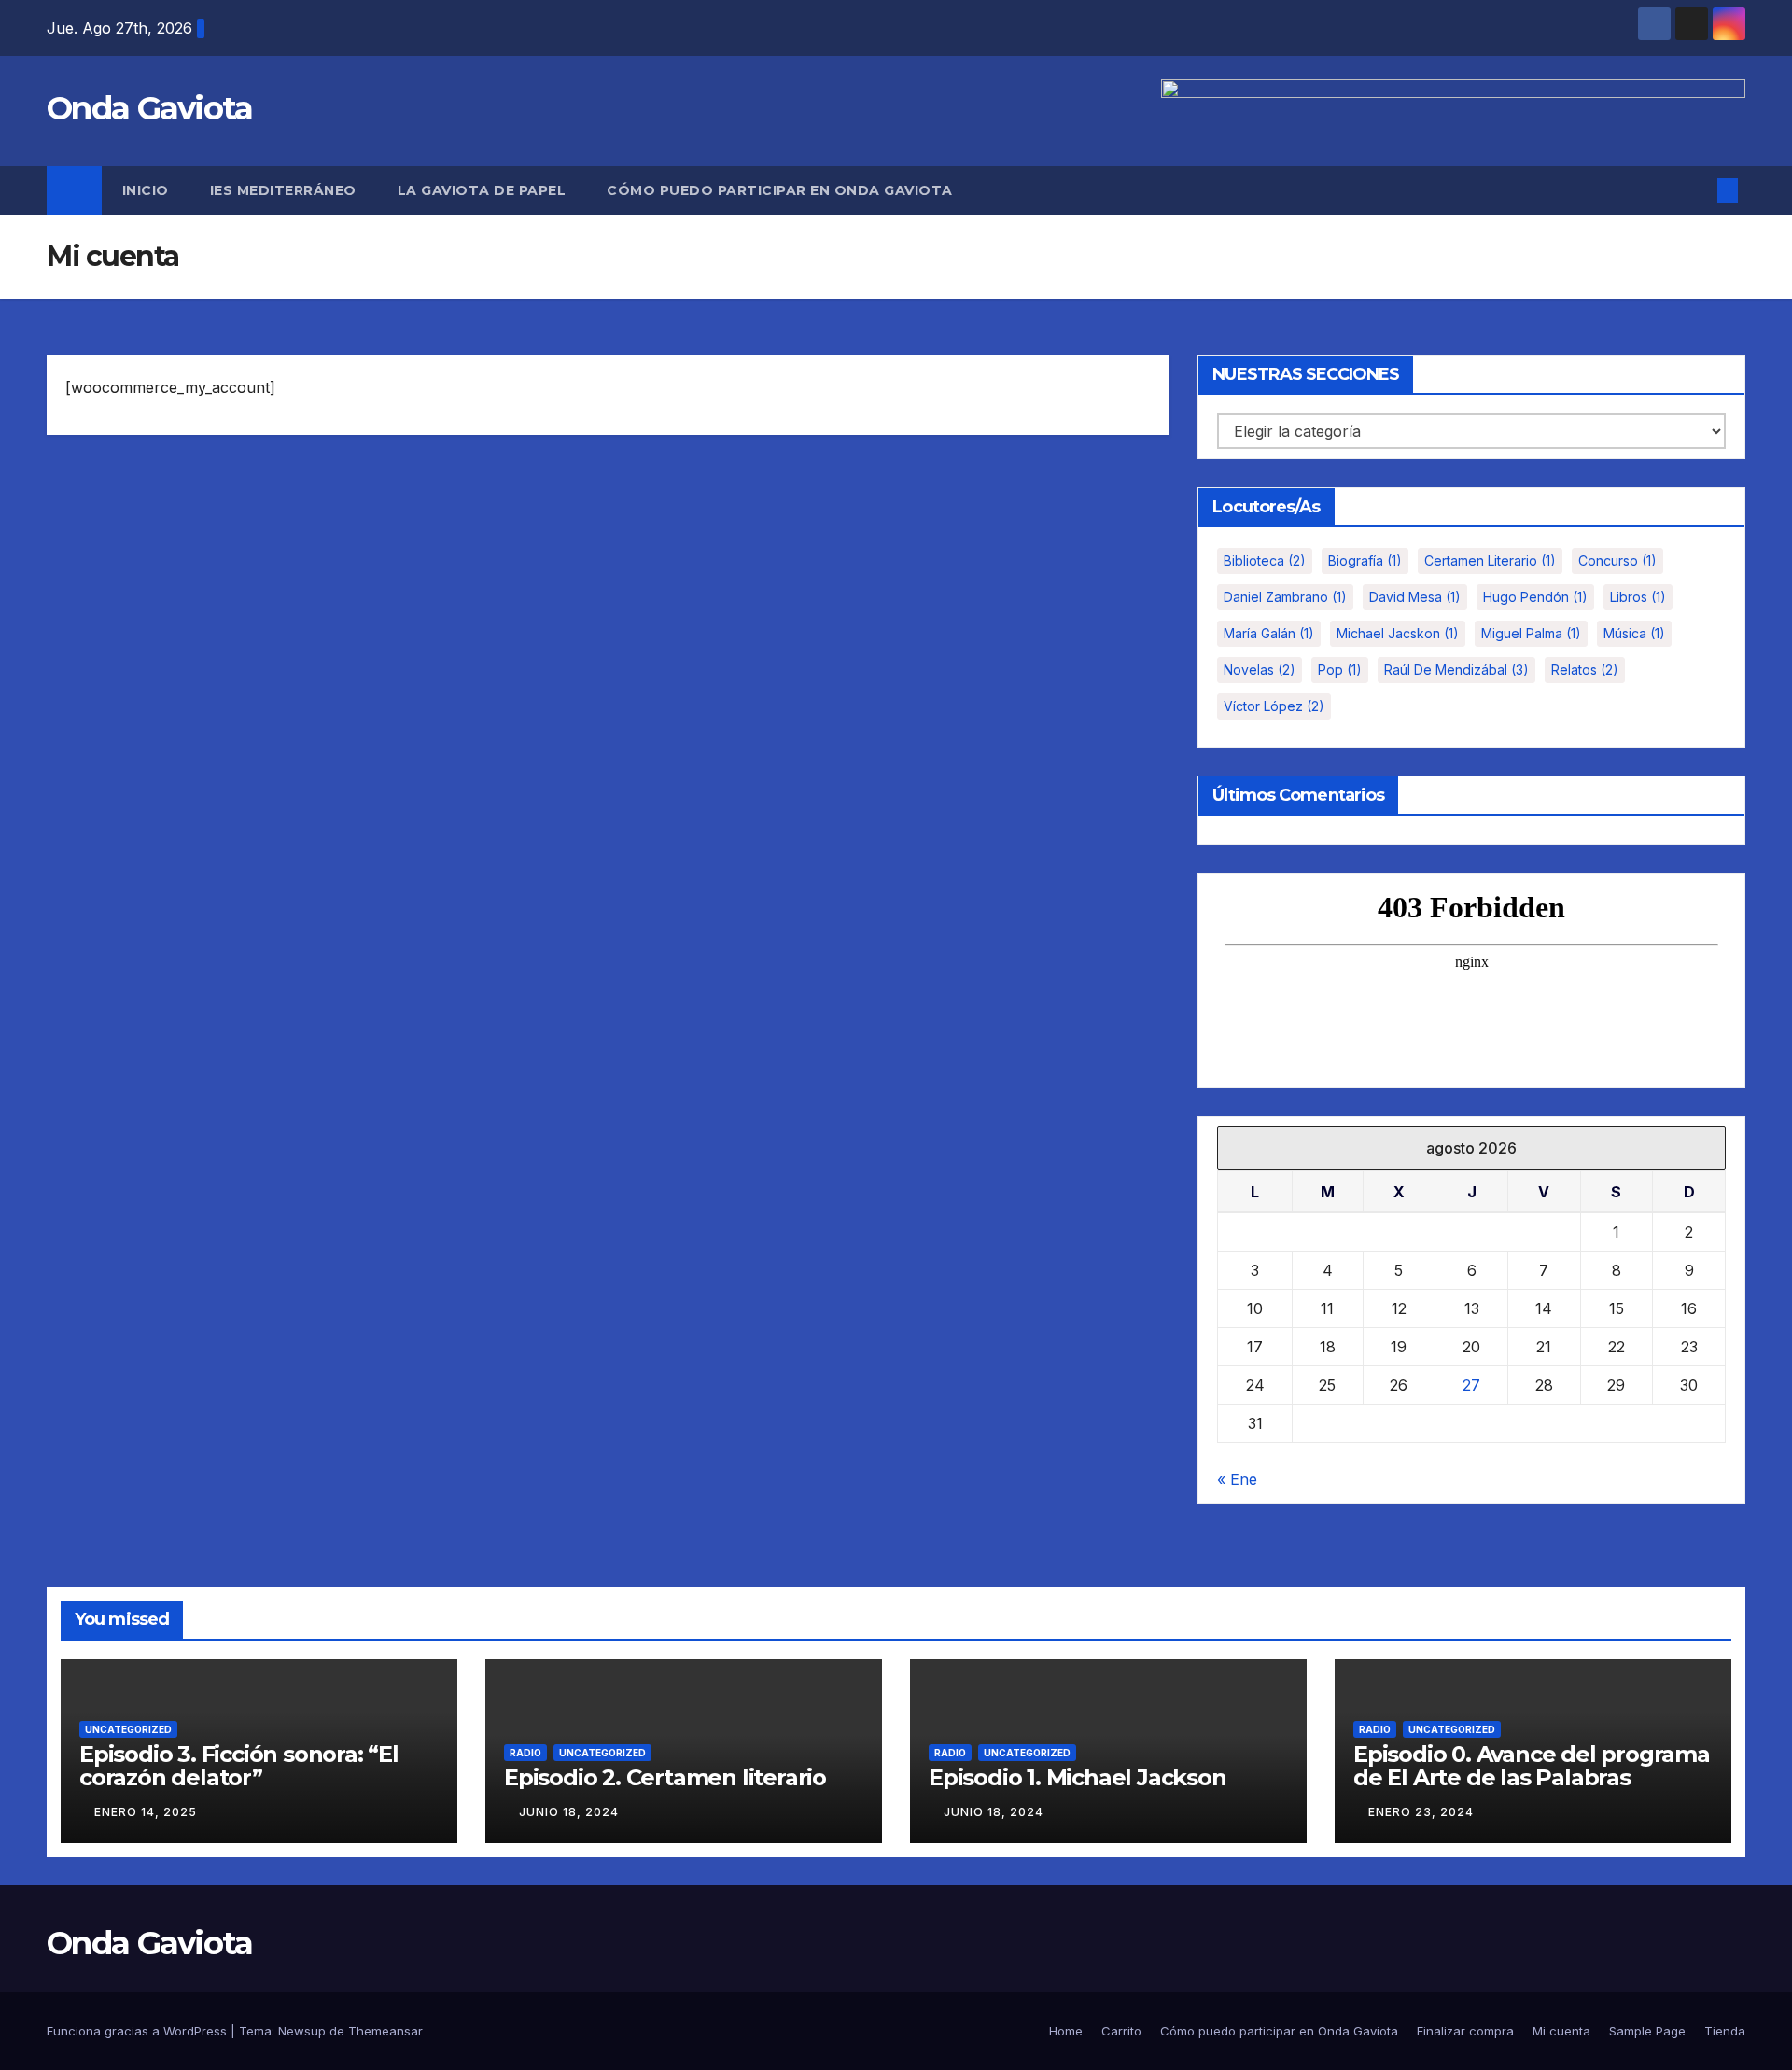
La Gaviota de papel (482, 190)
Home (1066, 2031)
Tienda (1725, 2031)
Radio (525, 1753)
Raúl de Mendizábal (1456, 670)
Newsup (302, 2031)
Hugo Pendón (1535, 597)
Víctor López (1274, 706)
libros (1638, 597)
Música (1634, 633)
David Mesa (1415, 597)
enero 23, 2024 (1421, 1812)
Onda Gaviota (150, 108)
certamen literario (1490, 560)
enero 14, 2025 (146, 1812)
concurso (1617, 560)
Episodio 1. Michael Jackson (1078, 1777)
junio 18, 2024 (569, 1812)
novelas (1260, 670)
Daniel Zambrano (1285, 597)
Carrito (1121, 2031)
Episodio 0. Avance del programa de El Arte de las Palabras (1532, 1766)
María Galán (1269, 633)
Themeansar (385, 2031)
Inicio (146, 190)
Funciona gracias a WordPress (139, 2031)
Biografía (1365, 560)
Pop (1340, 670)
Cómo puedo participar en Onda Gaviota (780, 190)
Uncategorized (128, 1729)
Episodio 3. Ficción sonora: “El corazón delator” (239, 1766)
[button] (1697, 190)
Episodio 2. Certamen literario (665, 1777)
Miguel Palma (1531, 633)
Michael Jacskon (1398, 633)
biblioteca (1265, 560)
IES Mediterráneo (283, 190)
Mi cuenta (1561, 2031)
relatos (1585, 670)
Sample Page (1647, 2031)
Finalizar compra (1465, 2031)
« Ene (1237, 1479)
